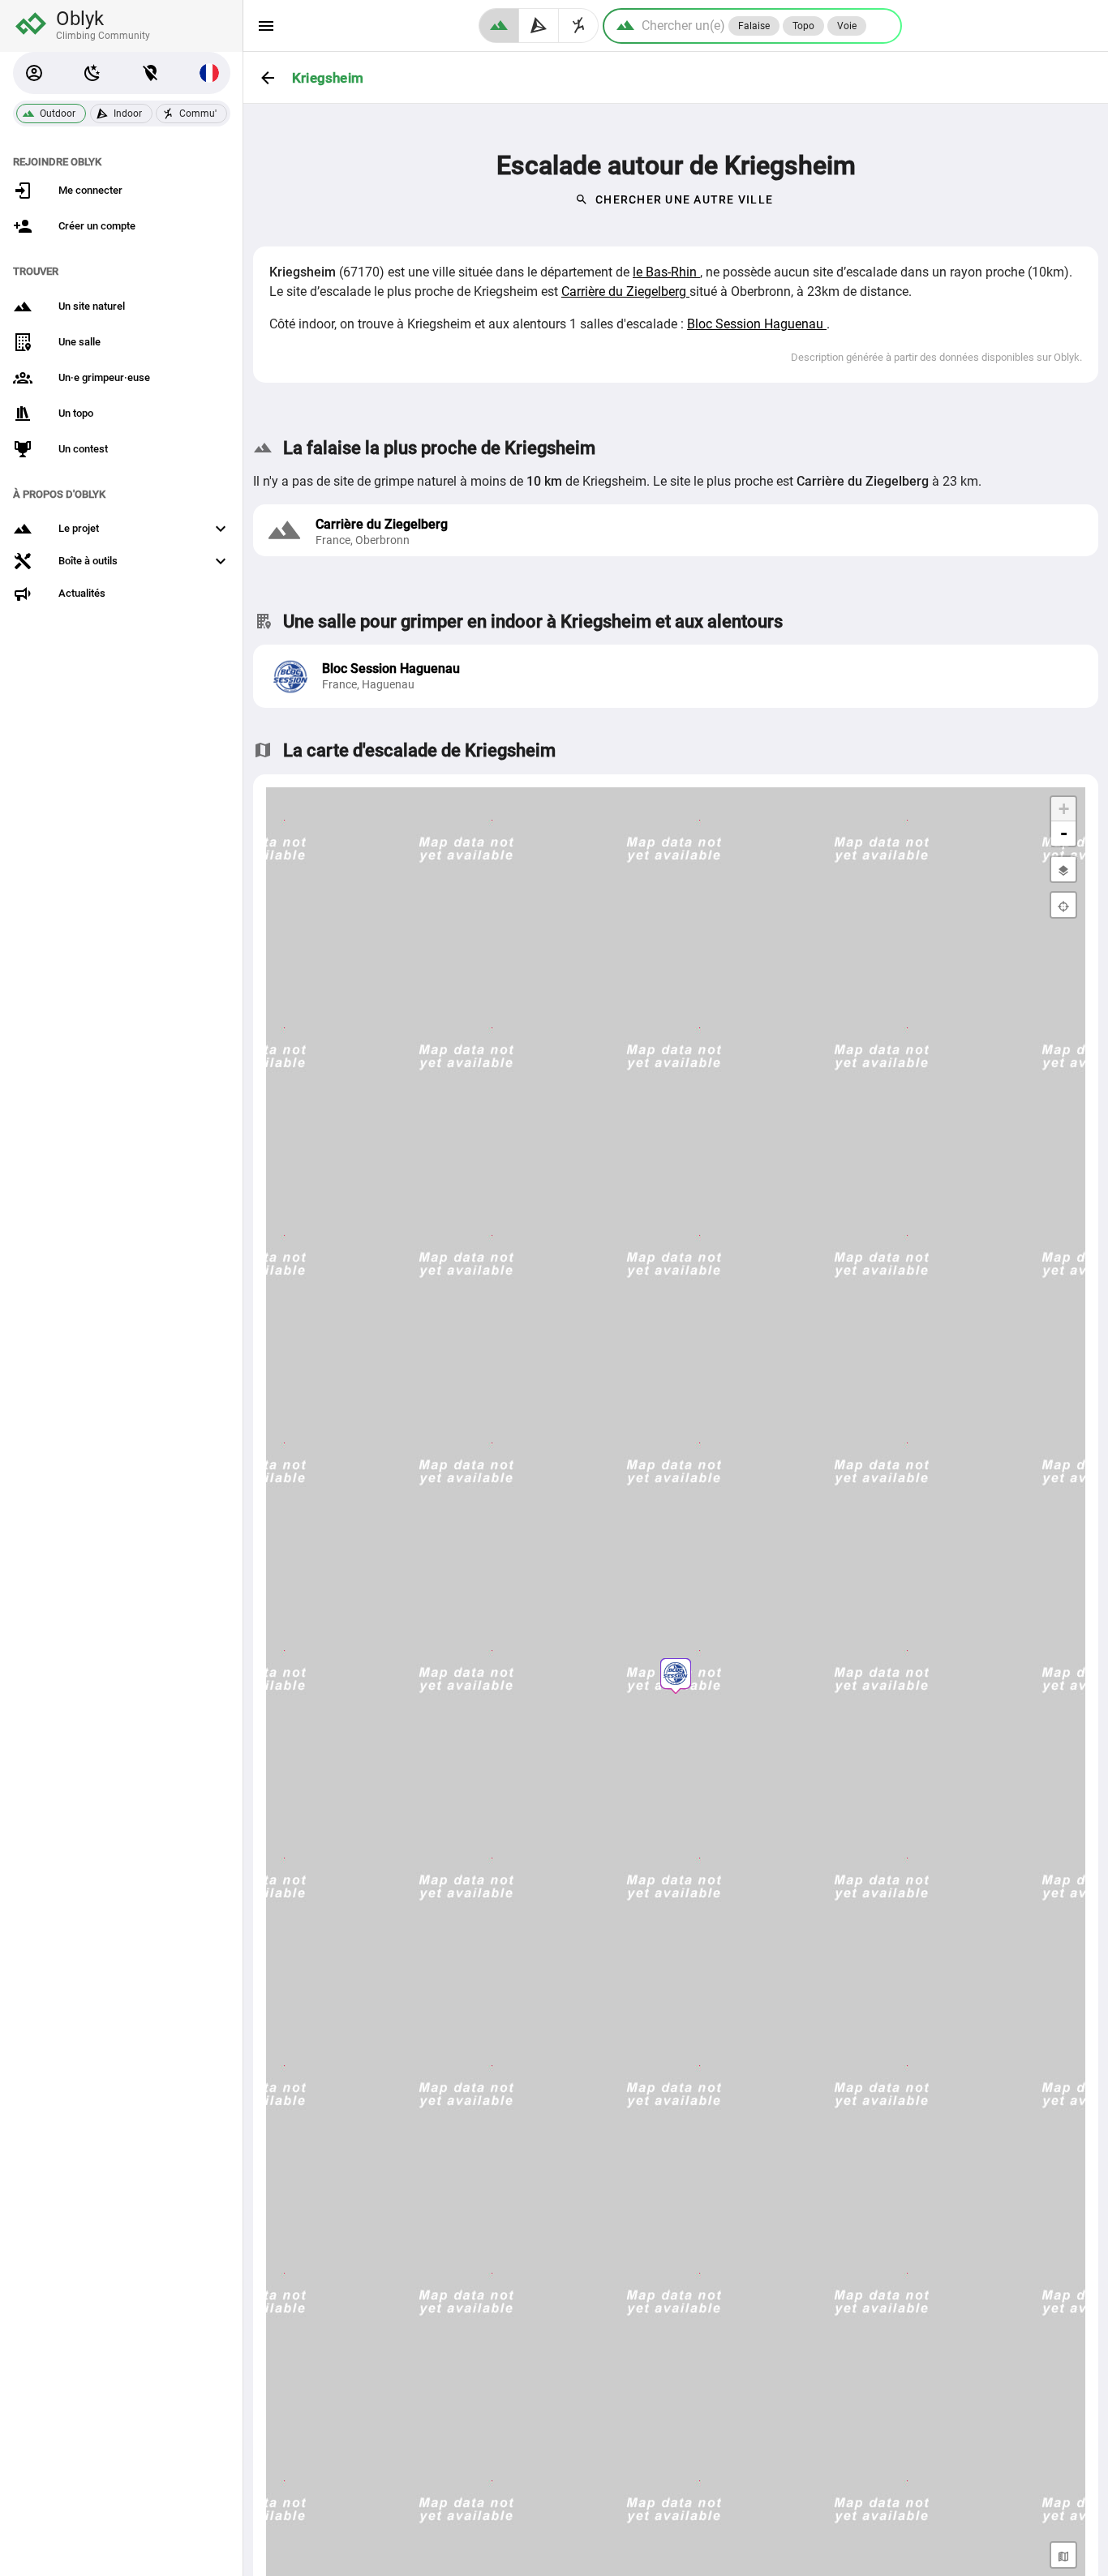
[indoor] (539, 26)
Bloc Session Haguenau (757, 324)
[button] (34, 73)
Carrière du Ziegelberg (625, 291)
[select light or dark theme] (92, 73)
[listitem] (676, 676)
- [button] (1064, 833)
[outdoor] (499, 26)
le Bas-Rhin (666, 272)
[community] (579, 26)
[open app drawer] (266, 26)
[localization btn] (151, 73)
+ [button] (1064, 809)
